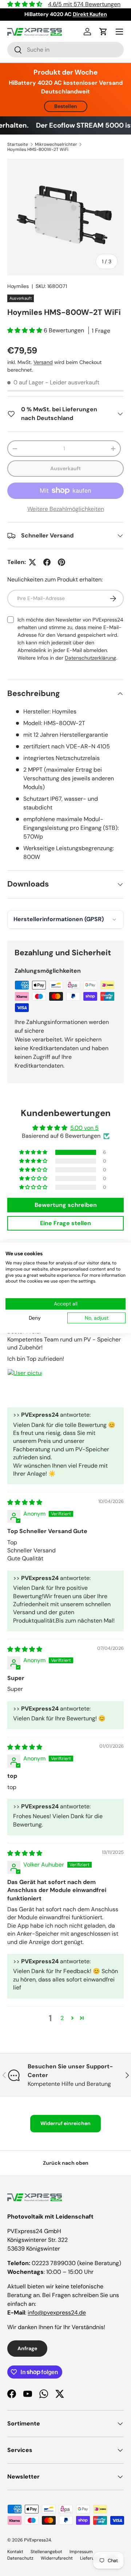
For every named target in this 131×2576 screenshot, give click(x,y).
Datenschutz (20, 2558)
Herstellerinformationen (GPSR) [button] (59, 919)
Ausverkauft (65, 468)
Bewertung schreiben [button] (66, 1205)
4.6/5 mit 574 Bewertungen (84, 4)
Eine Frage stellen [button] (65, 1223)
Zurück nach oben (66, 2163)
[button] (103, 32)
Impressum (81, 2552)
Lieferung (90, 2558)
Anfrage (27, 2348)
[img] (25, 1502)
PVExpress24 (37, 2540)
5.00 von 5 (84, 1128)
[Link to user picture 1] (25, 1386)
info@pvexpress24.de (57, 2313)
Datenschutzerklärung (90, 658)
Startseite (18, 144)
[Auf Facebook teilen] (47, 562)
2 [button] (62, 2018)
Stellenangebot (46, 2552)
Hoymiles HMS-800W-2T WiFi (38, 149)
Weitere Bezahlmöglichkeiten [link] (66, 509)
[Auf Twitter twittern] (32, 562)
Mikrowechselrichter (56, 144)
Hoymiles (18, 286)
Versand (43, 362)
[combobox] (65, 50)
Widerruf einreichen (65, 2123)
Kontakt (15, 2552)
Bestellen (66, 106)
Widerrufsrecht (57, 2558)
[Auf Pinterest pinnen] (61, 562)
